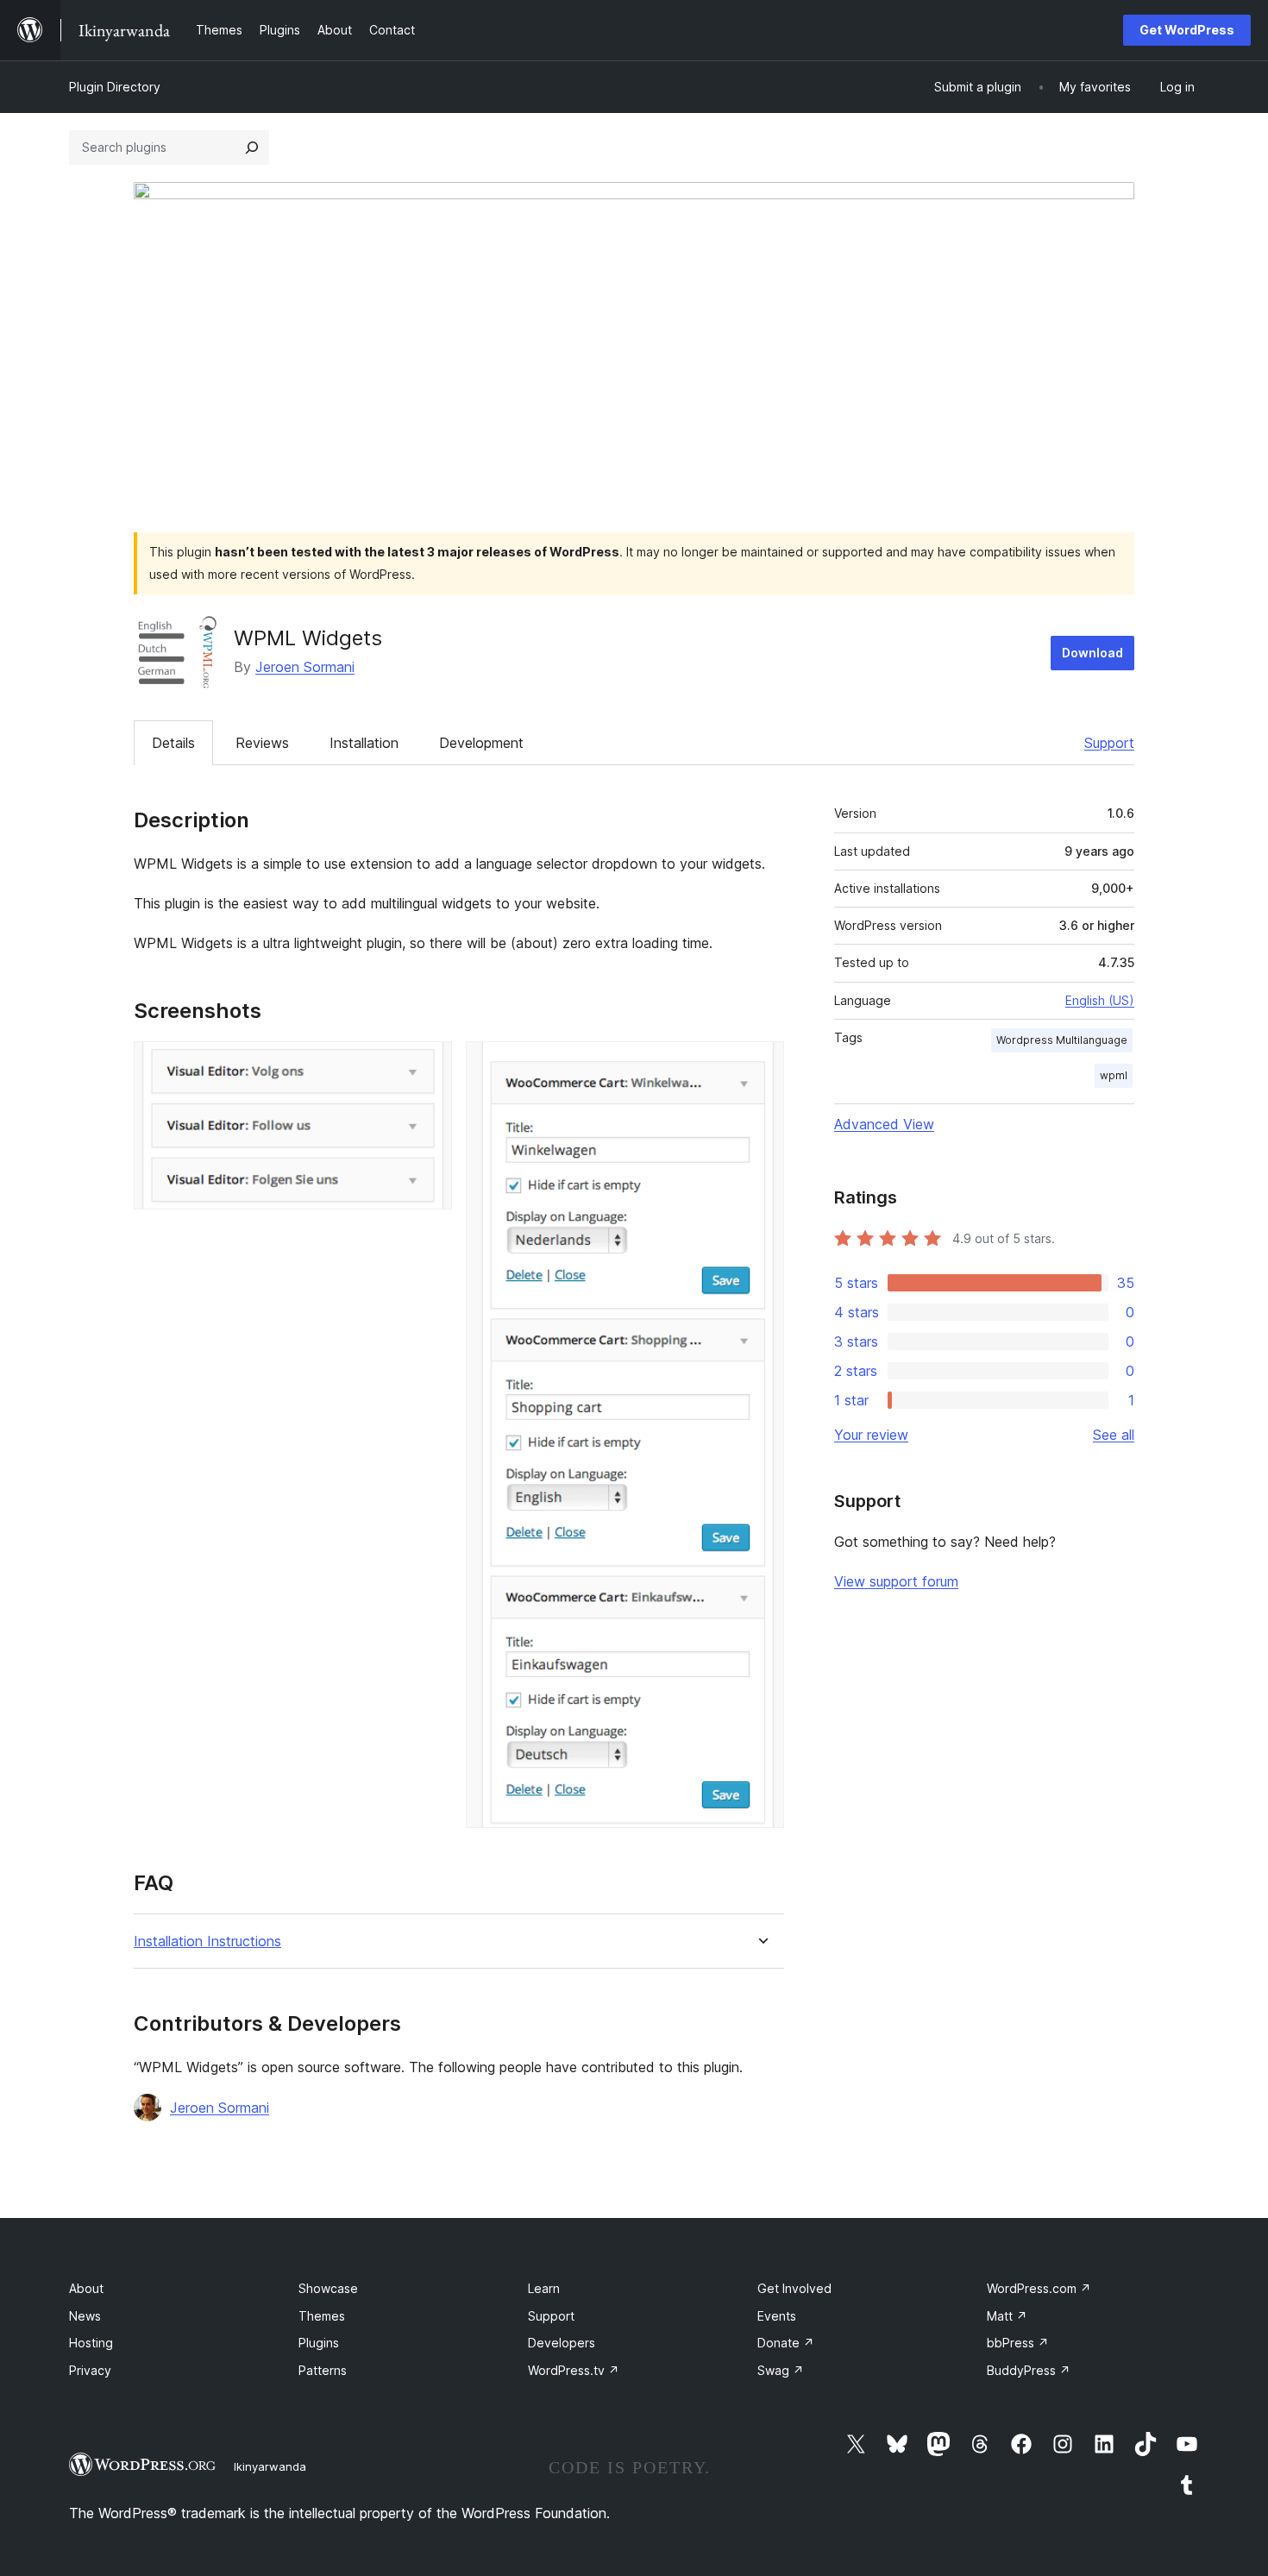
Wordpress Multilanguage (1062, 1040)
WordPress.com (1039, 2288)
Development (481, 743)
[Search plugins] (252, 148)
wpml (1114, 1075)
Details (173, 743)
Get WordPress (1187, 30)
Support (1109, 743)
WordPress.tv (574, 2370)
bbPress (1018, 2343)
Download (1092, 653)
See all (1114, 1435)
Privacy (90, 2370)
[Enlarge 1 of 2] (429, 1065)
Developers (562, 2343)
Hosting (91, 2343)
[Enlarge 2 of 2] (761, 1065)
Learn (544, 2288)
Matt (1007, 2316)
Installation (364, 743)
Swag (781, 2370)
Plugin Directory (115, 87)
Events (777, 2316)
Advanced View (884, 1124)
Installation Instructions (207, 1941)
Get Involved (794, 2288)
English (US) (1100, 1000)
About (86, 2288)
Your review (871, 1435)
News (85, 2316)
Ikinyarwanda (270, 2466)
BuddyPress (1029, 2370)
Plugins (319, 2343)
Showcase (328, 2288)
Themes (322, 2316)
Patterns (323, 2370)
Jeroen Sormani (305, 667)
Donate (786, 2343)
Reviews (262, 743)
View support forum (896, 1581)
